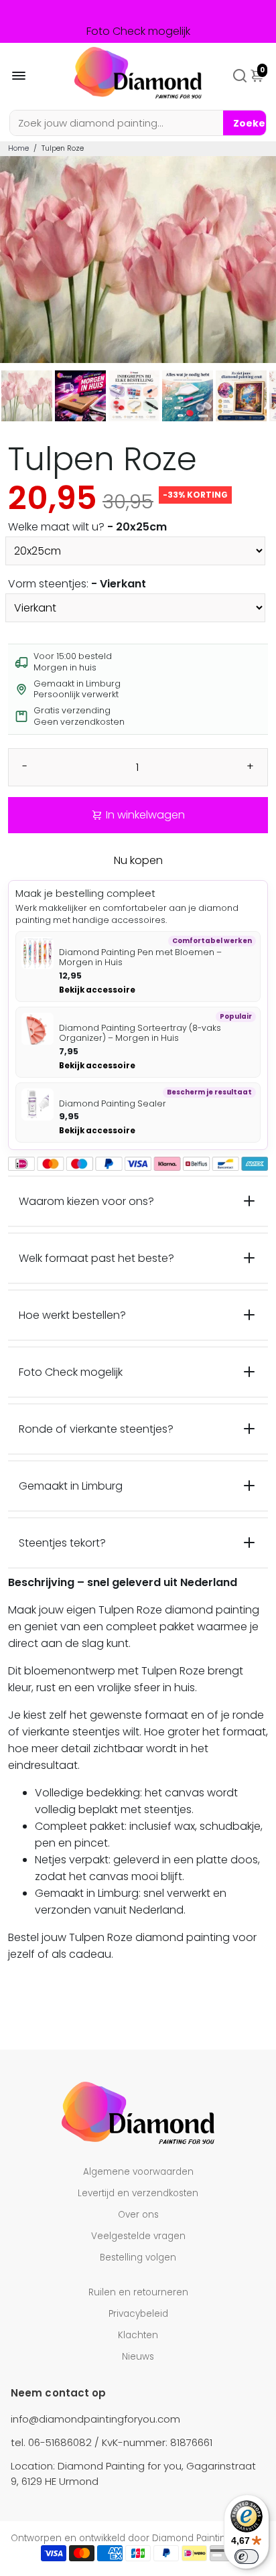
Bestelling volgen (138, 2258)
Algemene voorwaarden (138, 2172)
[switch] (247, 2557)
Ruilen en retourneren (138, 2292)
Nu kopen (138, 860)
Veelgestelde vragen (138, 2236)
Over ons (138, 2215)
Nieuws (138, 2357)
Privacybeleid (138, 2314)
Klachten (138, 2335)
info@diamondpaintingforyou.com (95, 2419)
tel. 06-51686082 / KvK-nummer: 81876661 (112, 2442)
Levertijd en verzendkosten (138, 2193)
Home (18, 148)
